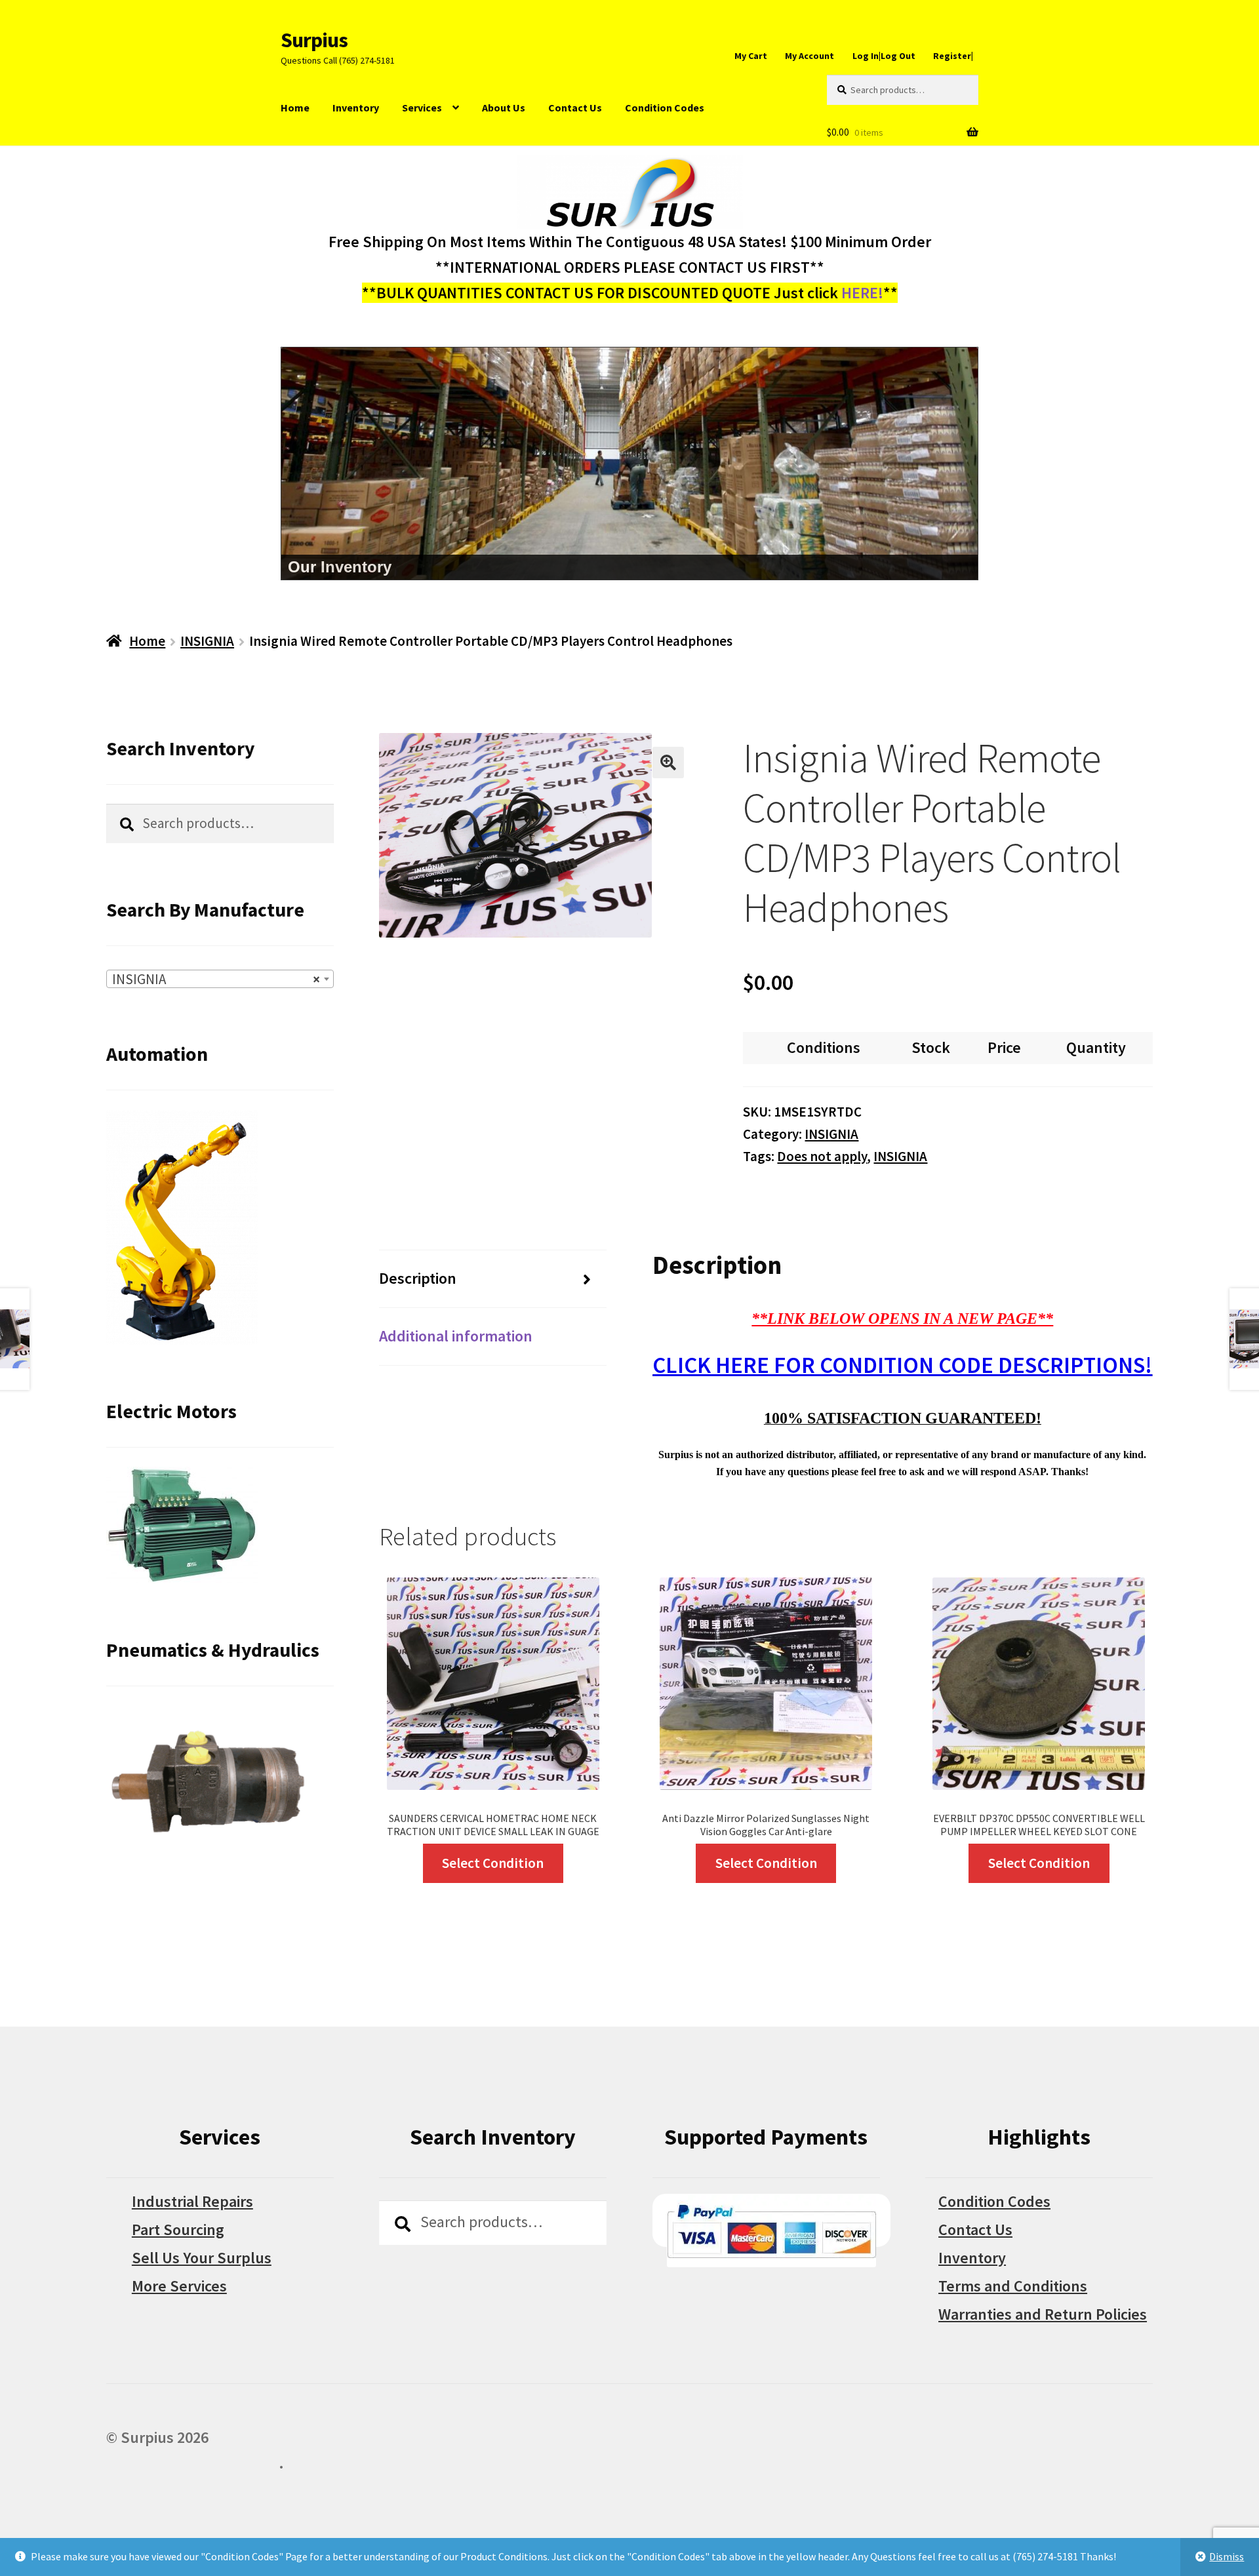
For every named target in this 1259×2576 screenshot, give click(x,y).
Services (422, 108)
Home (295, 108)
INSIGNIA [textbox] (216, 979)
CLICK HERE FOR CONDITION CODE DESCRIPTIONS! (902, 1365)
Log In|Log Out (884, 56)
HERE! (862, 293)
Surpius (314, 40)
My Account (809, 56)
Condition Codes (665, 108)
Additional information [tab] (456, 1336)
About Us (504, 108)
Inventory (356, 108)
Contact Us (575, 108)
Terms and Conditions (1013, 2286)
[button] (668, 763)
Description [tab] (418, 1278)
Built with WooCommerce (192, 2463)
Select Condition (493, 1863)
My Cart (751, 56)
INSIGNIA (207, 641)
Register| (953, 56)
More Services (179, 2286)
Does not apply (822, 1156)
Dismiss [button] (1227, 2556)
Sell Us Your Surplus (202, 2258)
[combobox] (220, 979)
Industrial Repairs (192, 2201)
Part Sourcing (178, 2229)
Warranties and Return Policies (1043, 2314)
